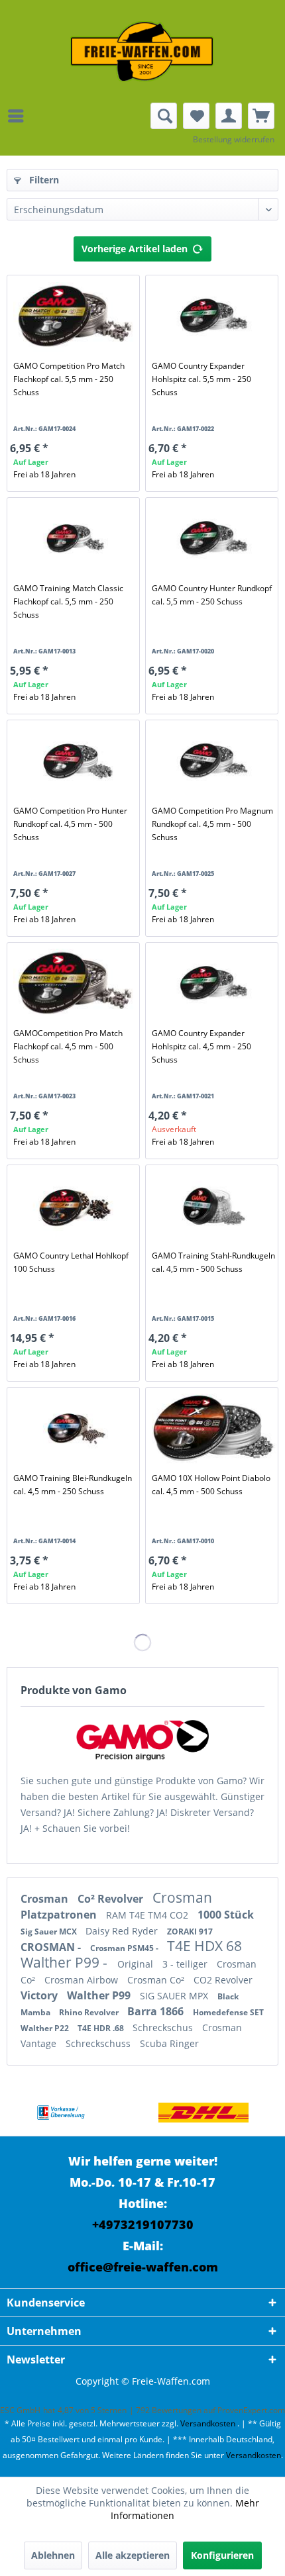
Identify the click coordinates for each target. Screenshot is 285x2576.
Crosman (46, 1899)
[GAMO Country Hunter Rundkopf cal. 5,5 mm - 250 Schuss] (214, 539)
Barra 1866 (157, 2011)
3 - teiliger (186, 1964)
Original (137, 1964)
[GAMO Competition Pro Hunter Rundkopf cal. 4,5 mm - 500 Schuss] (76, 761)
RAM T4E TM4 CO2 (148, 1915)
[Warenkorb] (261, 116)
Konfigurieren (222, 2555)
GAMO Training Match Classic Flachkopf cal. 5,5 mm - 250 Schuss (68, 601)
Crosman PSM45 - (125, 1948)
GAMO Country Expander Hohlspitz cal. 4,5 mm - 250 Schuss (201, 1046)
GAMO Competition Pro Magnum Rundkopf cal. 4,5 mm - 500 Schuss (212, 824)
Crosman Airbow (83, 1980)
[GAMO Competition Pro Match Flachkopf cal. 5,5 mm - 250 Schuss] (76, 316)
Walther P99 (100, 1995)
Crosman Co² (157, 1980)
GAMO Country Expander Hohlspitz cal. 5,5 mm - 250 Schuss (201, 379)
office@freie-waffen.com (143, 2267)
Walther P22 (46, 2028)
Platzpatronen (60, 1915)
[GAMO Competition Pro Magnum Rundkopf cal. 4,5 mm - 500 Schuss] (214, 761)
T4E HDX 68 (204, 1946)
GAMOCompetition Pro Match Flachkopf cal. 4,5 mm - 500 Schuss (68, 1046)
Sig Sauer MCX (50, 1932)
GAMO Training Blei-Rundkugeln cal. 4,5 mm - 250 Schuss (73, 1485)
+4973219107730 (143, 2224)
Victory (40, 1995)
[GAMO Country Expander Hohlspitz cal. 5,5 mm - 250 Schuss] (214, 316)
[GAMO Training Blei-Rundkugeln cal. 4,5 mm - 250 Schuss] (76, 1429)
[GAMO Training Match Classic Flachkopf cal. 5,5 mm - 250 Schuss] (76, 539)
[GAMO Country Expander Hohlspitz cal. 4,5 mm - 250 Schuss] (214, 984)
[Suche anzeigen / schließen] (164, 116)
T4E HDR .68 (102, 2028)
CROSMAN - (52, 1947)
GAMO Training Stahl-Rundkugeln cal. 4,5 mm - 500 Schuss (213, 1262)
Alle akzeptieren (133, 2555)
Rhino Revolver (90, 2012)
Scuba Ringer (169, 2043)
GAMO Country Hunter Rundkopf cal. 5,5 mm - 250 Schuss (212, 595)
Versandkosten (208, 2423)
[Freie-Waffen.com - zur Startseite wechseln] (142, 51)
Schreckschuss (99, 2043)
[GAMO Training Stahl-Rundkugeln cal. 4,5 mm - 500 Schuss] (214, 1206)
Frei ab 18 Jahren (44, 474)
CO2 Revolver (223, 1980)
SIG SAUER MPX (175, 1996)
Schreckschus (164, 2027)
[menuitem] (19, 116)
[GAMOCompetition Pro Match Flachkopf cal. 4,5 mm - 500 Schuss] (76, 984)
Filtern (43, 180)
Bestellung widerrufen (234, 139)
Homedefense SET (228, 2012)
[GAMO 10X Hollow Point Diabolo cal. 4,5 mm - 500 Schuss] (214, 1429)
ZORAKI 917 (190, 1932)
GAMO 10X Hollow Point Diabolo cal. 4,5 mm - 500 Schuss (211, 1485)
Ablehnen (53, 2555)
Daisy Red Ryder (123, 1931)
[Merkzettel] (196, 116)
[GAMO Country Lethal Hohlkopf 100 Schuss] (76, 1206)
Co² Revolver (112, 1899)
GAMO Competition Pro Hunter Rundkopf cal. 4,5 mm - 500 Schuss (70, 824)
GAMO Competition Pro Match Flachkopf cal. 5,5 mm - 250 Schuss (69, 379)
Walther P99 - (66, 1962)
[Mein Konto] (229, 116)
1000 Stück (226, 1915)
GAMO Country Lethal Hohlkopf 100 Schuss (71, 1262)
